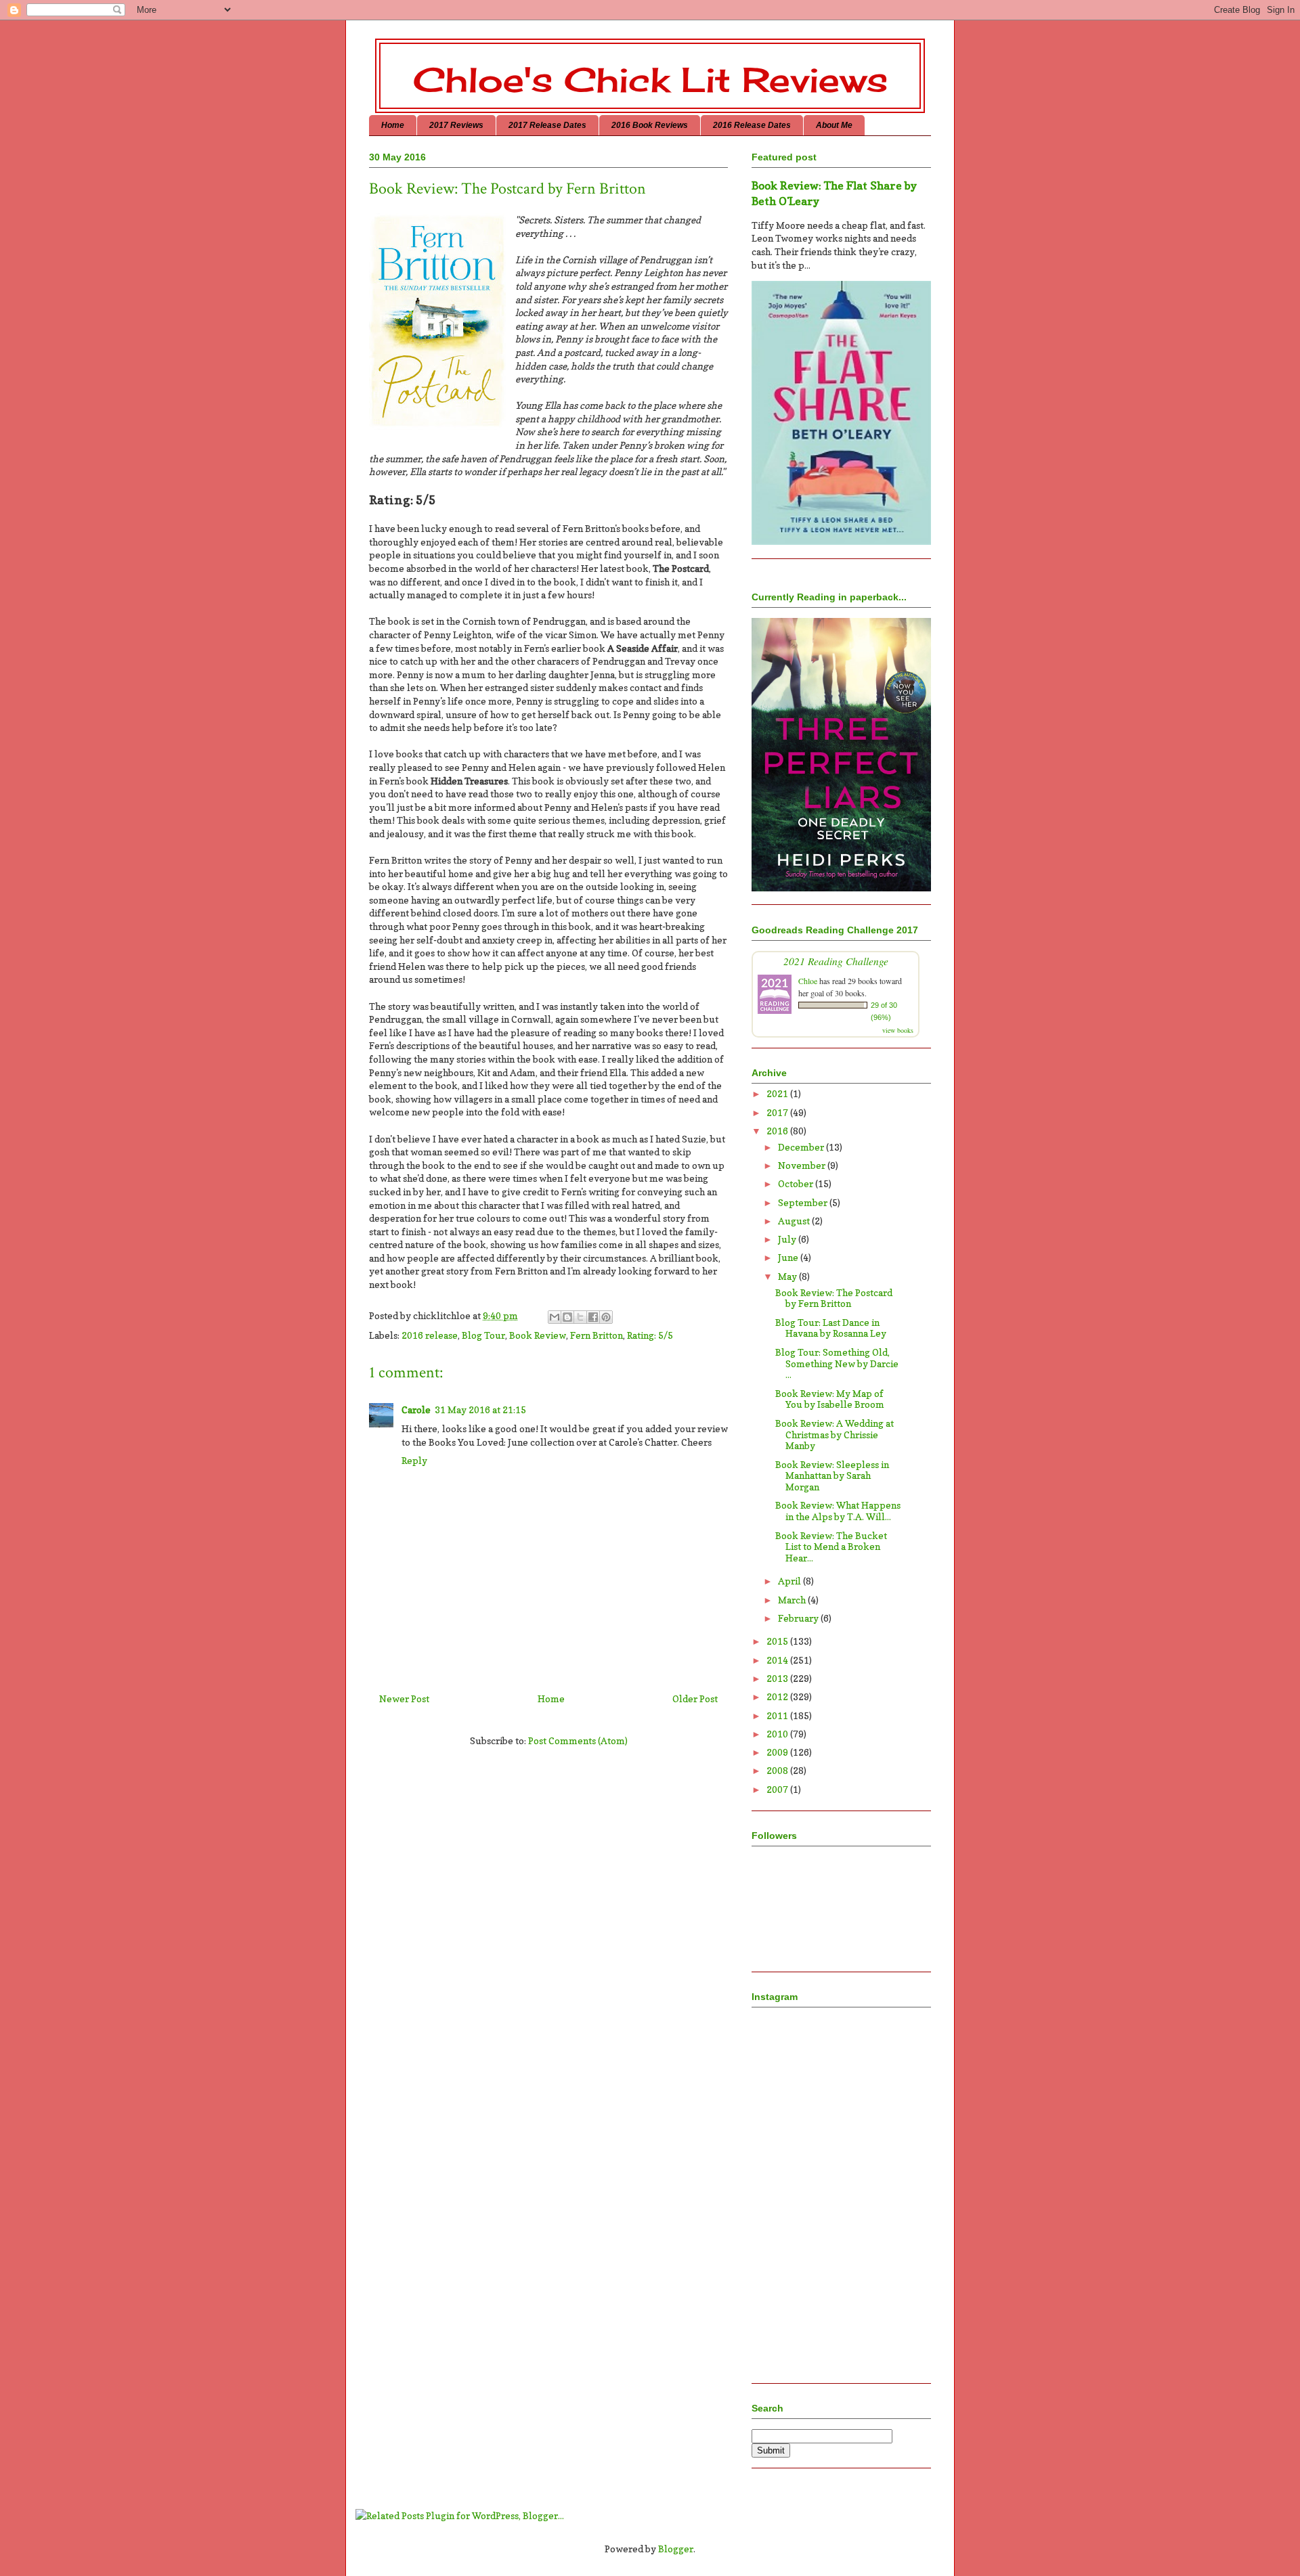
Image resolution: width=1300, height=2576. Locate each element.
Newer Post (404, 1698)
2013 (778, 1678)
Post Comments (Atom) (578, 1740)
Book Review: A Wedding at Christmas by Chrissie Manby (835, 1435)
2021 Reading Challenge (836, 961)
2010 (778, 1734)
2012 (778, 1696)
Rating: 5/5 (650, 1335)
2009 (778, 1752)
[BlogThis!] (567, 1317)
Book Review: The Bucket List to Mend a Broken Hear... (831, 1547)
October (797, 1183)
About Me (834, 125)
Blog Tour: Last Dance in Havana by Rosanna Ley (831, 1328)
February (799, 1618)
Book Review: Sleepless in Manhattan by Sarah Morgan (832, 1476)
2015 (778, 1641)
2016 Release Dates (752, 125)
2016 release (430, 1335)
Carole (416, 1409)
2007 (778, 1789)
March (793, 1600)
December (802, 1147)
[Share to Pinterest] (606, 1317)
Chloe (808, 981)
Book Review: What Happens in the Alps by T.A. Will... (838, 1511)
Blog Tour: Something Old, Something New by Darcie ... (837, 1363)
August (795, 1221)
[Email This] (555, 1317)
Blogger (676, 2549)
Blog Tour (483, 1335)
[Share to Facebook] (593, 1317)
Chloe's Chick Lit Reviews (650, 80)
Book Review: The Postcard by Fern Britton (834, 1298)
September (804, 1202)
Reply (414, 1460)
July (788, 1239)
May (788, 1276)
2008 (778, 1770)
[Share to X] (580, 1317)
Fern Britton (597, 1335)
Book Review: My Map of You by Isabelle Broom (830, 1399)
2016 (778, 1131)
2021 (778, 1093)
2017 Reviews (456, 125)
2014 (778, 1660)
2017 (778, 1112)
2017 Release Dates (547, 125)
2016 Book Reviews (650, 125)
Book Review (538, 1335)
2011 (778, 1715)
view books (898, 1030)
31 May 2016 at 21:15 (480, 1409)
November (803, 1165)
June (789, 1257)
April (790, 1581)
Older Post (695, 1698)
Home (393, 125)
